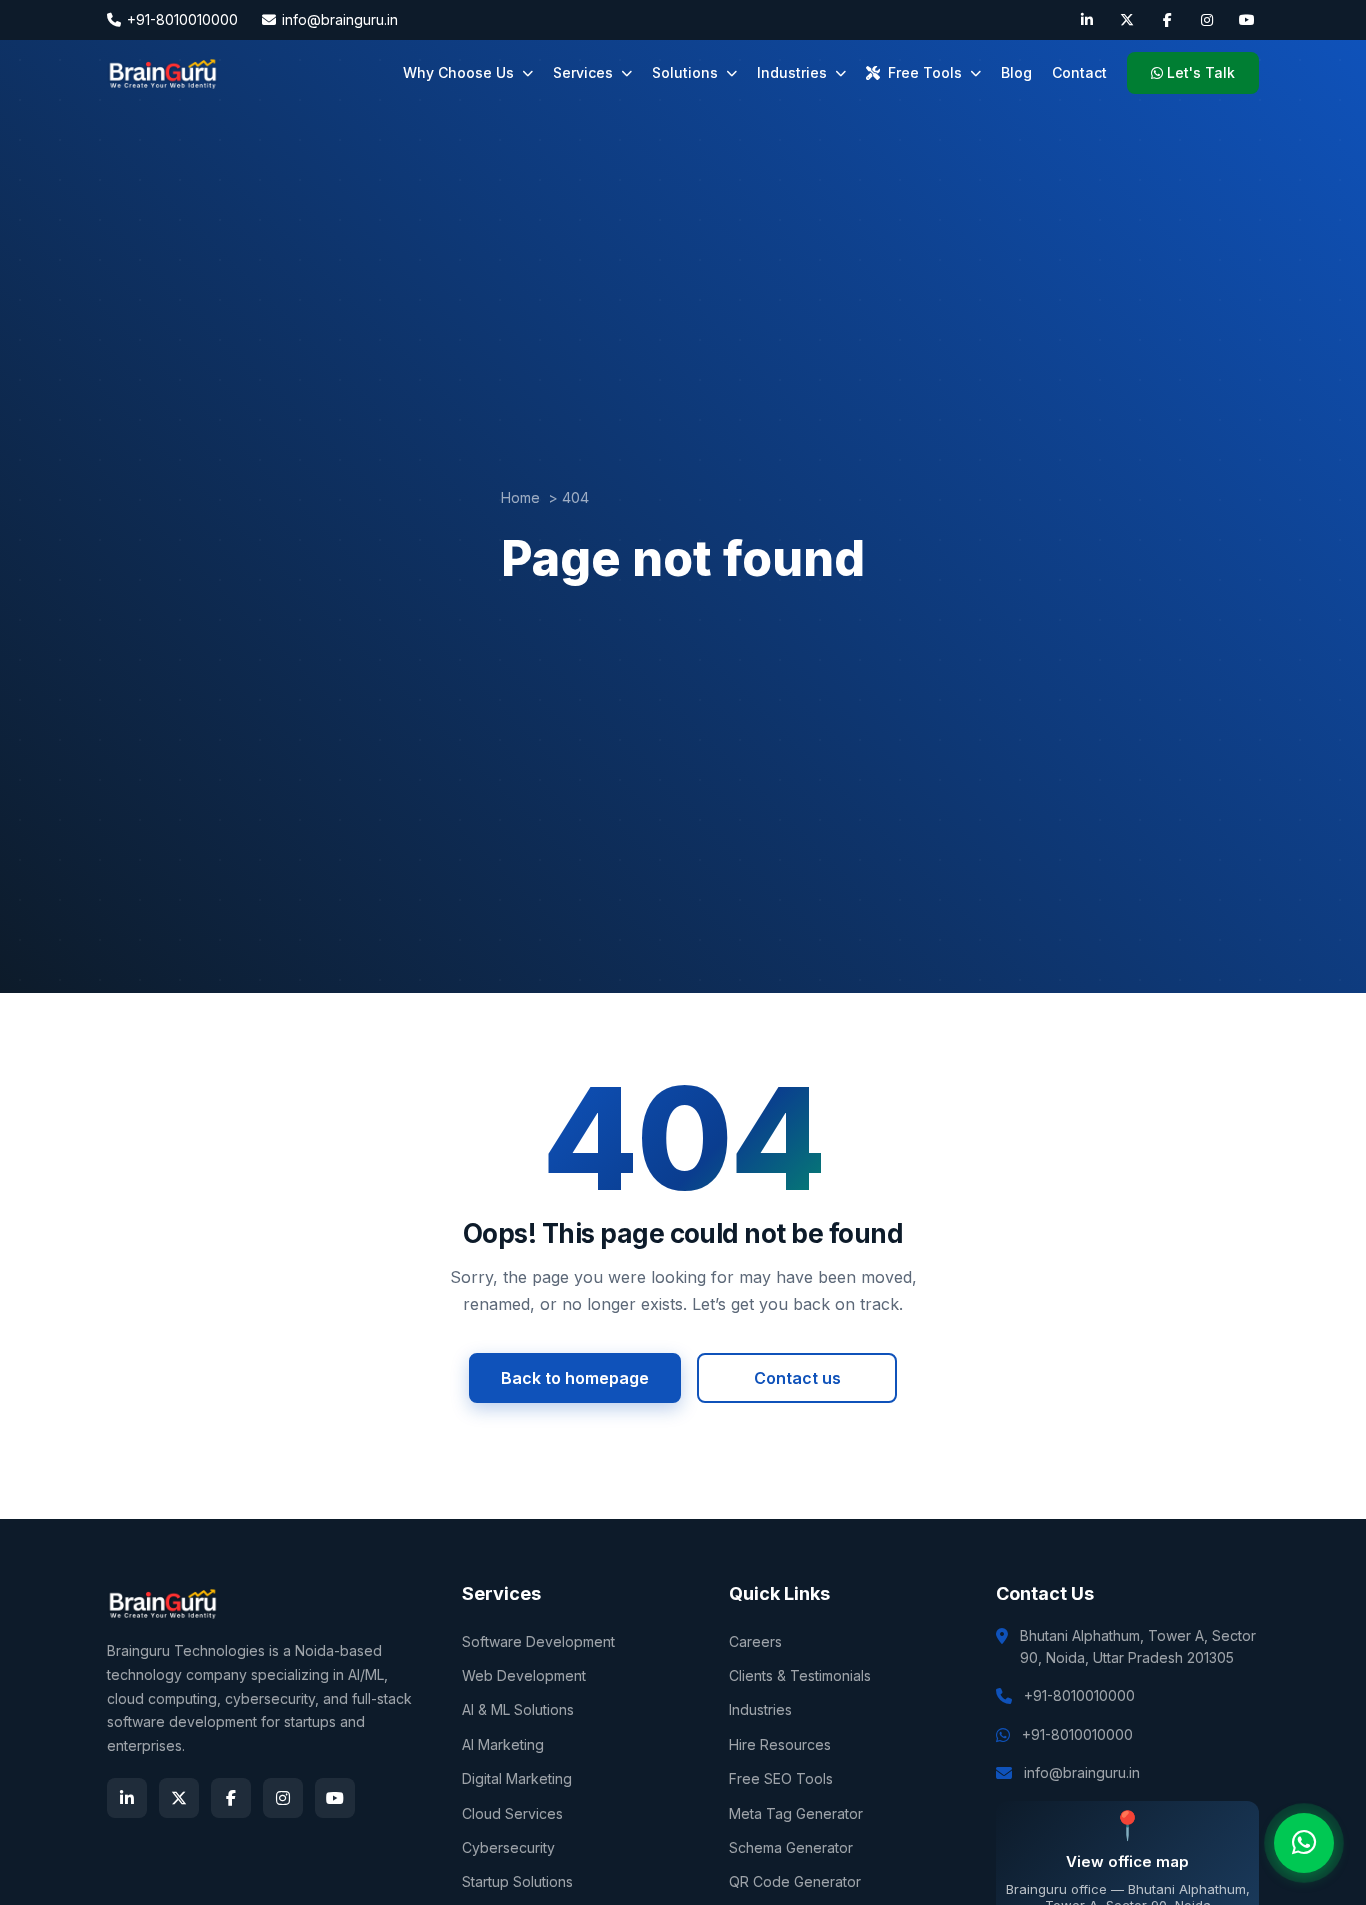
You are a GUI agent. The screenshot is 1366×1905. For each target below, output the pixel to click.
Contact (1079, 72)
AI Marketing (503, 1744)
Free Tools (925, 72)
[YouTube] (1247, 20)
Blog (1016, 72)
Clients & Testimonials (800, 1675)
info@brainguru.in (340, 19)
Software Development (538, 1641)
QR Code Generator (795, 1881)
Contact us (797, 1378)
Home (520, 497)
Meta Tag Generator (796, 1813)
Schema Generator (791, 1847)
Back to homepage (575, 1378)
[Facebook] (1167, 20)
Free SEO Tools (781, 1778)
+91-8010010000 (182, 19)
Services (583, 72)
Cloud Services (512, 1813)
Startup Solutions (517, 1881)
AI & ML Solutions (518, 1709)
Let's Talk (1201, 72)
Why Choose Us (458, 72)
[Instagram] (1207, 20)
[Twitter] (1127, 20)
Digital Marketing (517, 1778)
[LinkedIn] (1087, 20)
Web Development (524, 1675)
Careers (755, 1641)
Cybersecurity (508, 1847)
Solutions (685, 72)
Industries (792, 72)
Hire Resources (780, 1744)
